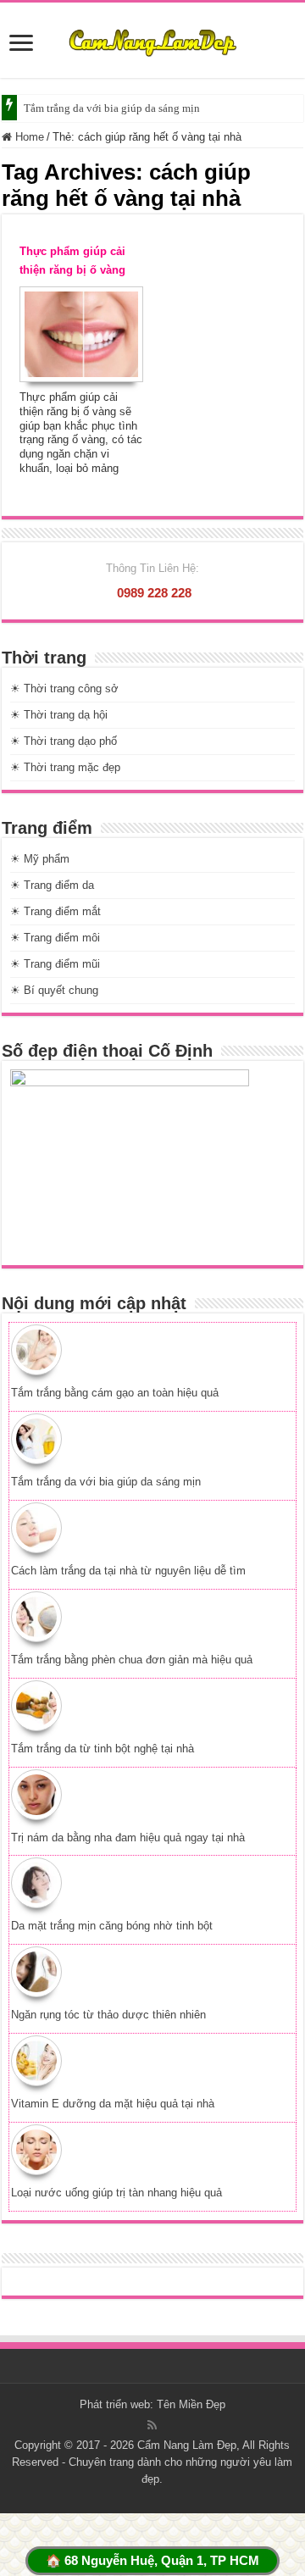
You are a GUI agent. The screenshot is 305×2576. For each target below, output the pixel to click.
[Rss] (152, 2425)
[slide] (21, 44)
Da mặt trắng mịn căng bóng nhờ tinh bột (112, 1926)
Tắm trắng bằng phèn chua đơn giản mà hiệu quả (132, 1660)
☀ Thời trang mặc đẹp (65, 767)
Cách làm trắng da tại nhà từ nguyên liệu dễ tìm (128, 1571)
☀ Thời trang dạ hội (59, 715)
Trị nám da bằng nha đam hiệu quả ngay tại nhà (128, 1838)
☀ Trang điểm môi (55, 938)
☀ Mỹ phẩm (40, 859)
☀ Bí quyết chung (54, 990)
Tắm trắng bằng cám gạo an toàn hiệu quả (115, 1393)
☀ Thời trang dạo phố (64, 741)
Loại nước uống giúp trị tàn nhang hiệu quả (116, 2193)
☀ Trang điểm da (52, 885)
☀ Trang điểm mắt (55, 911)
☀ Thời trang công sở (64, 688)
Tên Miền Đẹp (191, 2404)
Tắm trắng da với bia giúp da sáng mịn (112, 108)
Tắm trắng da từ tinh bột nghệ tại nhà (103, 1749)
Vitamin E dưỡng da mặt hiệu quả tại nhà (113, 2104)
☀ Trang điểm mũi (55, 964)
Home (28, 137)
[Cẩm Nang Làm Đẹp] (152, 40)
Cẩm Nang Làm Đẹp (187, 2445)
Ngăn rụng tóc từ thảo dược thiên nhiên (108, 2015)
